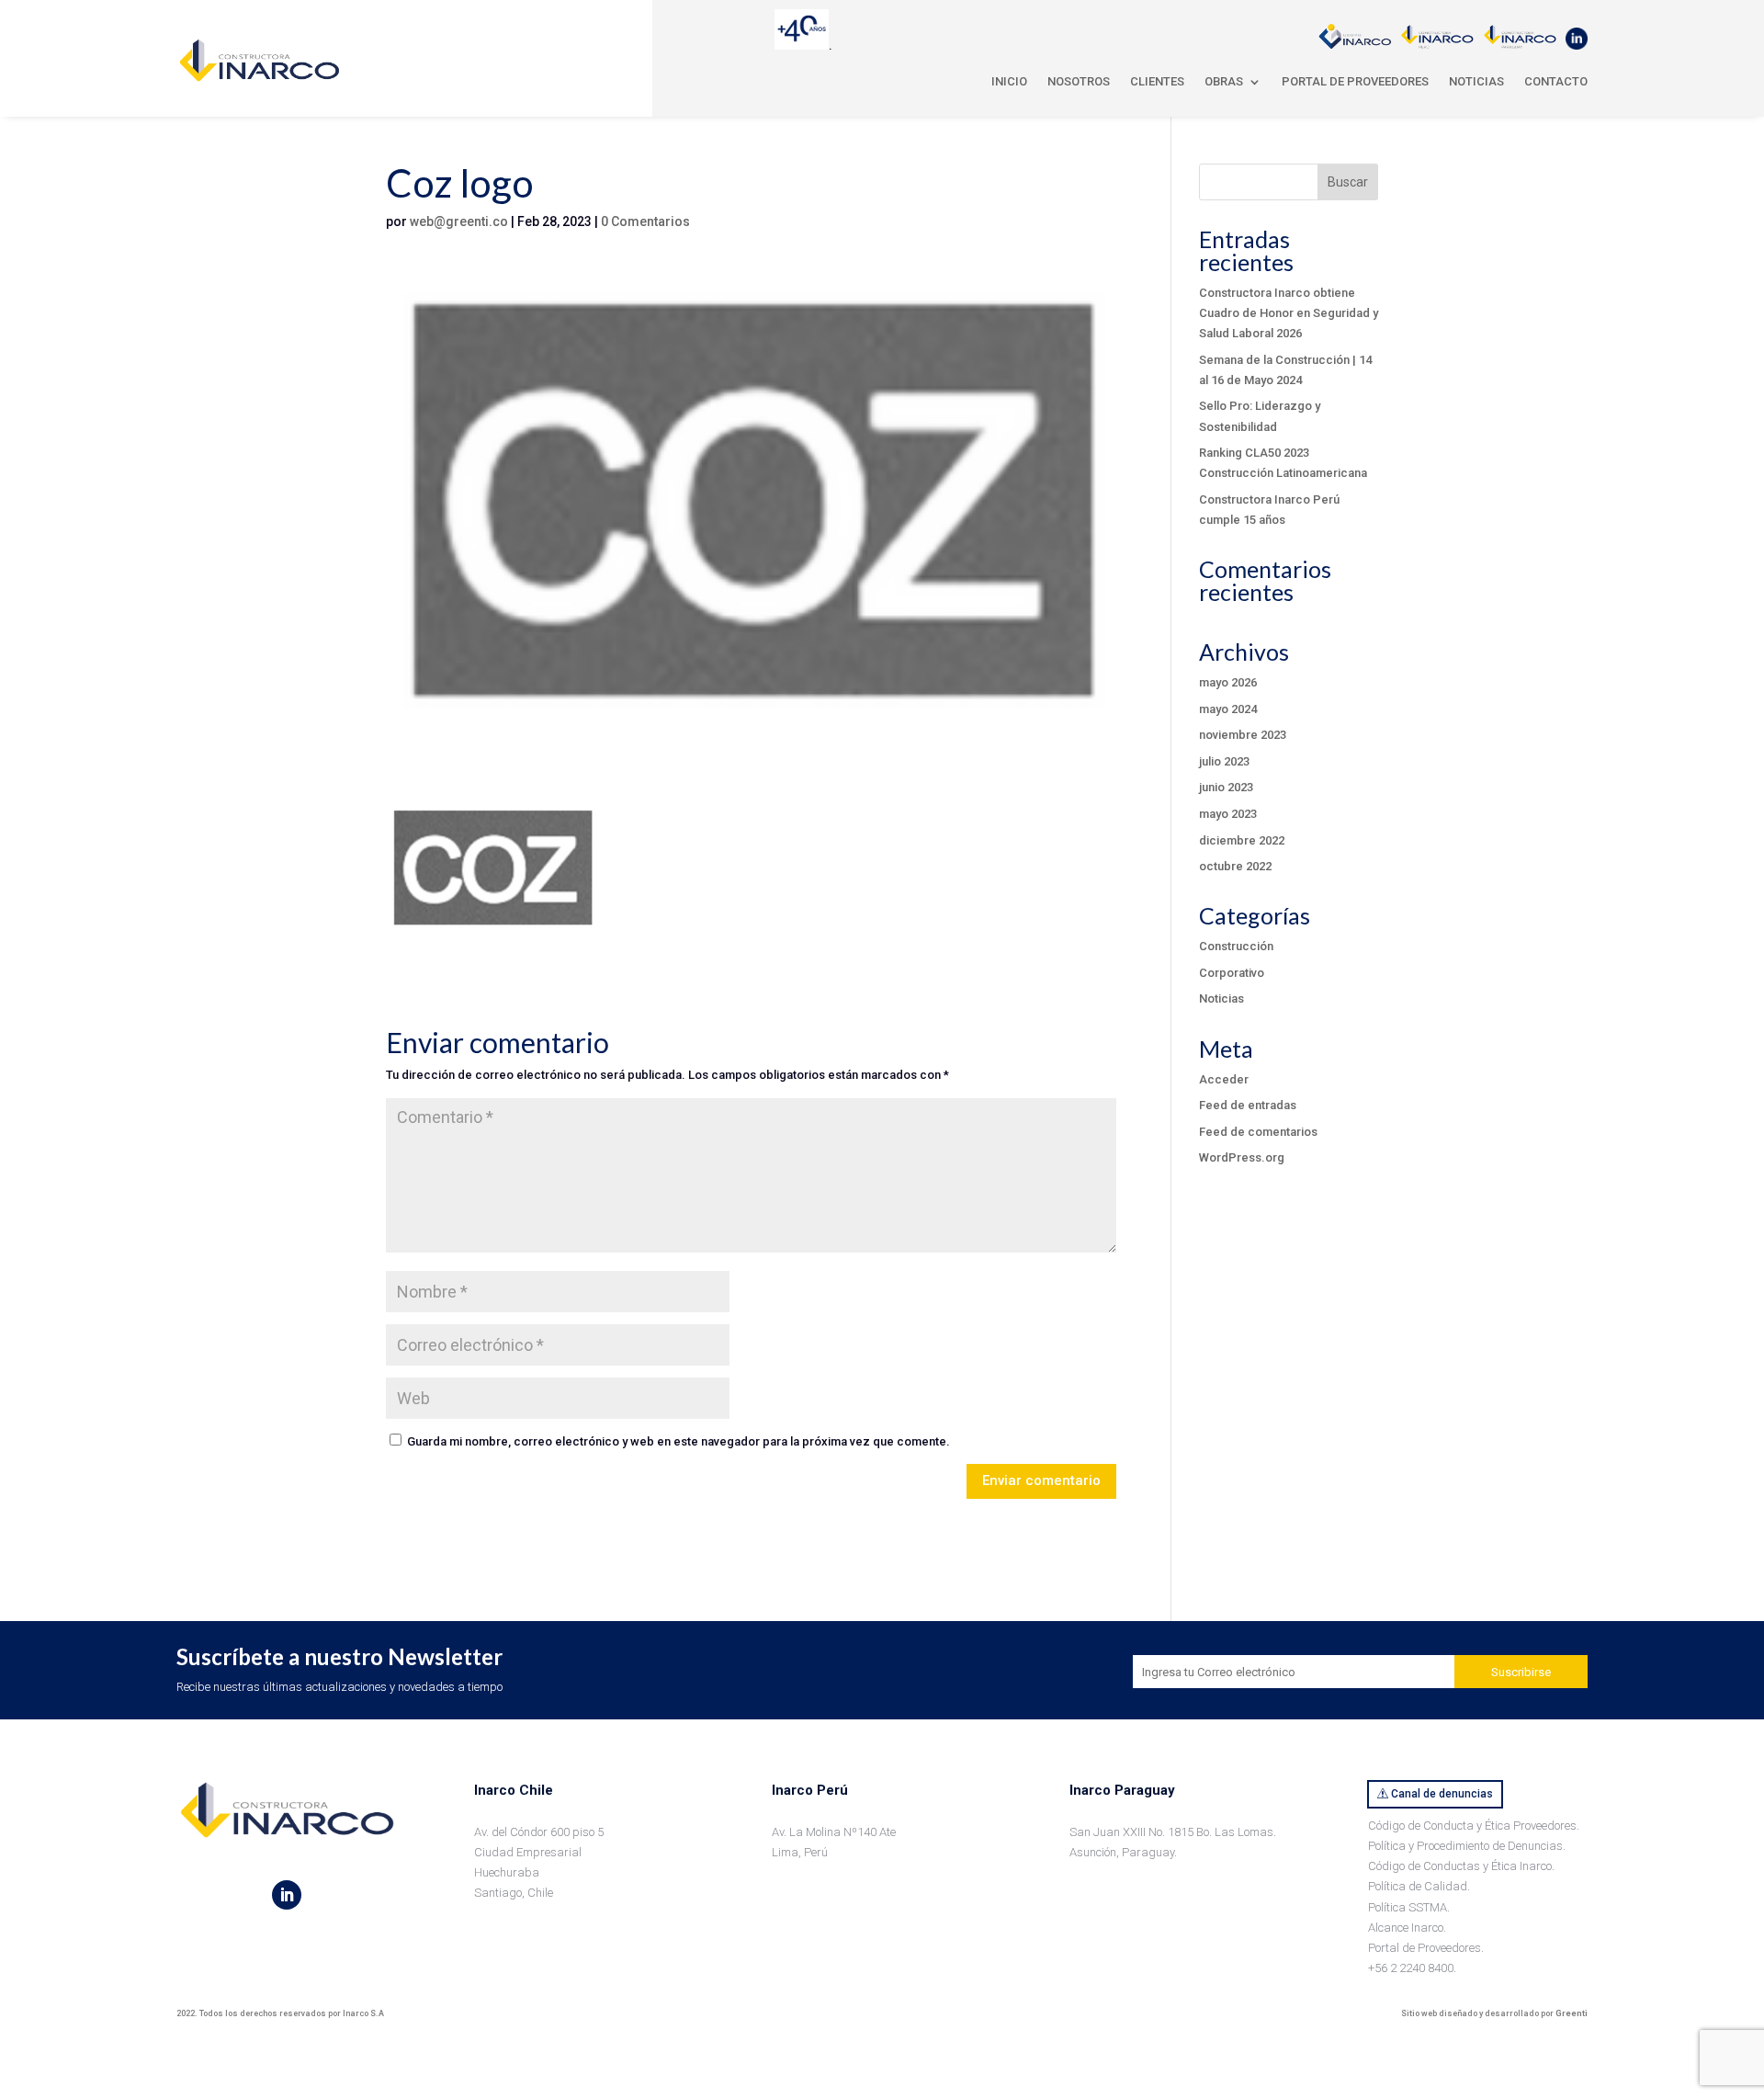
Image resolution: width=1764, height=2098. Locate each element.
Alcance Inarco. (1407, 1928)
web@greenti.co (459, 221)
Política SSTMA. (1409, 1907)
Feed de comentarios (1258, 1132)
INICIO (1009, 81)
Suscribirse (1521, 1672)
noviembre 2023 (1243, 735)
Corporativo (1232, 973)
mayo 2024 (1228, 709)
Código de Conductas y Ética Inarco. (1461, 1866)
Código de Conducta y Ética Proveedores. (1474, 1826)
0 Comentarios (645, 221)
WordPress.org (1242, 1157)
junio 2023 (1226, 787)
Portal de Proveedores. (1426, 1948)
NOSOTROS (1079, 81)
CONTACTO (1556, 81)
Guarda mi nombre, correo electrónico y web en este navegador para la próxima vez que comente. (678, 1441)
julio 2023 (1224, 761)
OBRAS (1224, 81)
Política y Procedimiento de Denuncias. (1467, 1846)
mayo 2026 (1228, 682)
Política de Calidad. (1419, 1886)
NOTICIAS (1476, 81)
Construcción (1236, 946)
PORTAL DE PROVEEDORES (1355, 81)
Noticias (1221, 998)
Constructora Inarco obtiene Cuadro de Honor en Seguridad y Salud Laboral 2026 (1289, 313)
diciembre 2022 (1242, 840)
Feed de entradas (1248, 1105)
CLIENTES (1157, 81)
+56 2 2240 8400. (1412, 1968)
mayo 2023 (1228, 814)
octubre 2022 (1235, 866)
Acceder (1224, 1079)
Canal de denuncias (1442, 1794)
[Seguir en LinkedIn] (287, 1895)
